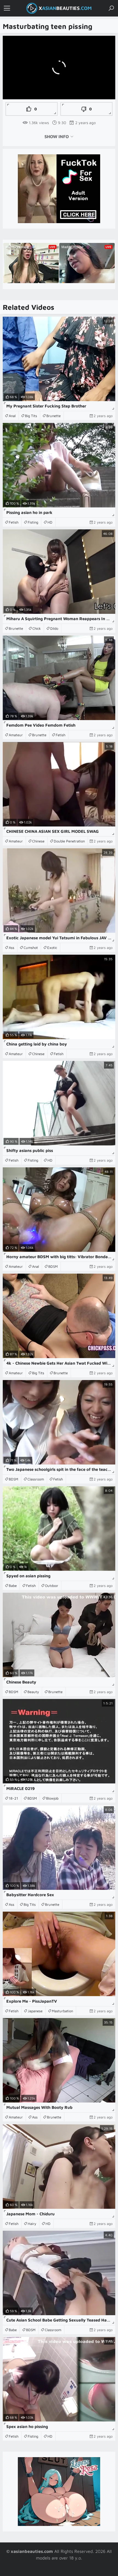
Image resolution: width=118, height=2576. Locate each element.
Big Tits (31, 416)
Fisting (33, 522)
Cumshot (31, 948)
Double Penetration (69, 841)
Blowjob (52, 1798)
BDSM (53, 1266)
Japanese (35, 2011)
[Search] (111, 8)
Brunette (54, 416)
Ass (12, 948)
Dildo (54, 628)
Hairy (32, 2224)
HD (50, 522)
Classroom (36, 1479)
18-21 (13, 1798)
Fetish (14, 522)
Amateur (16, 735)
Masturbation (62, 2011)
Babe (13, 1586)
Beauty (33, 1692)
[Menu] (7, 8)
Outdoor (52, 1586)
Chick (37, 628)
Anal (12, 416)
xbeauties (65, 8)
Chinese (38, 841)
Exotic (52, 948)
